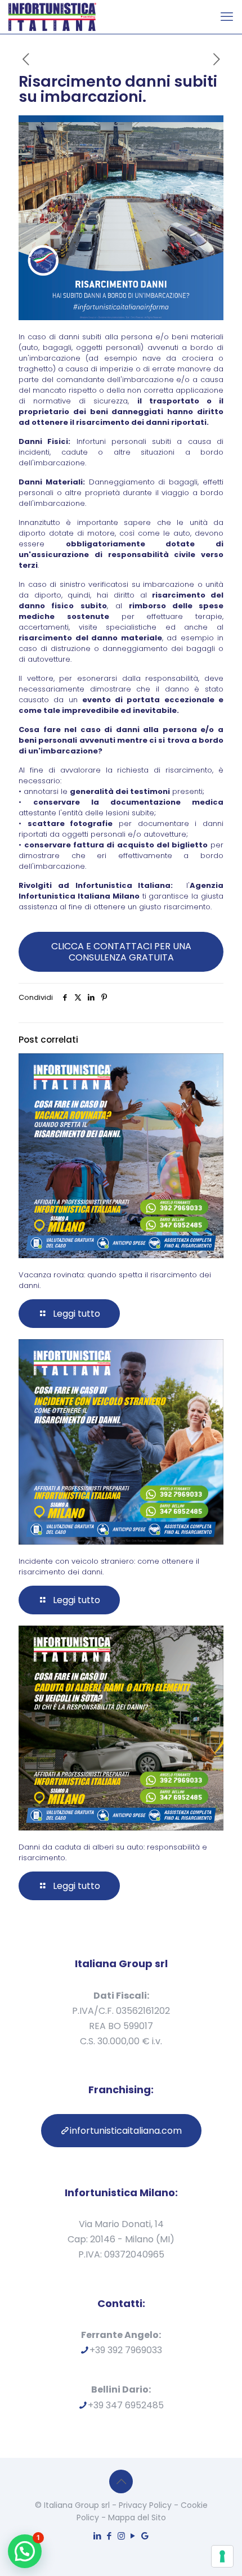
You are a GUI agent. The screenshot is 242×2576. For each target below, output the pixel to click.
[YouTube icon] (133, 2536)
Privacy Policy (145, 2505)
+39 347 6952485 (126, 2405)
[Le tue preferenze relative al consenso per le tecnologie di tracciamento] (222, 2556)
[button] (25, 2551)
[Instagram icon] (121, 2536)
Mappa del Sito (137, 2517)
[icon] (145, 2536)
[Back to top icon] (121, 2481)
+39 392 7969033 (126, 2350)
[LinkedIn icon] (98, 2536)
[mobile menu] (227, 17)
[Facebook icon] (109, 2536)
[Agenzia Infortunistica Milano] (52, 17)
